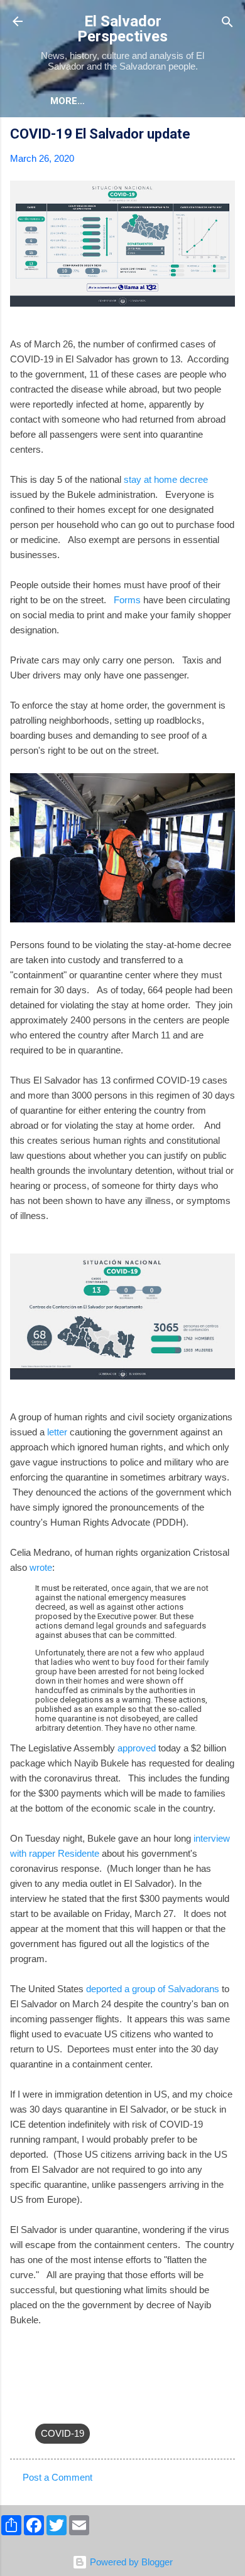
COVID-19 (63, 2433)
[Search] (227, 23)
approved (137, 1748)
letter (57, 1432)
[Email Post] (43, 2408)
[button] (227, 136)
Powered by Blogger (130, 2562)
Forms (127, 600)
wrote (41, 1567)
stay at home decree (166, 479)
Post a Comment (57, 2477)
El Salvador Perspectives (122, 29)
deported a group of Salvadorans (153, 1989)
